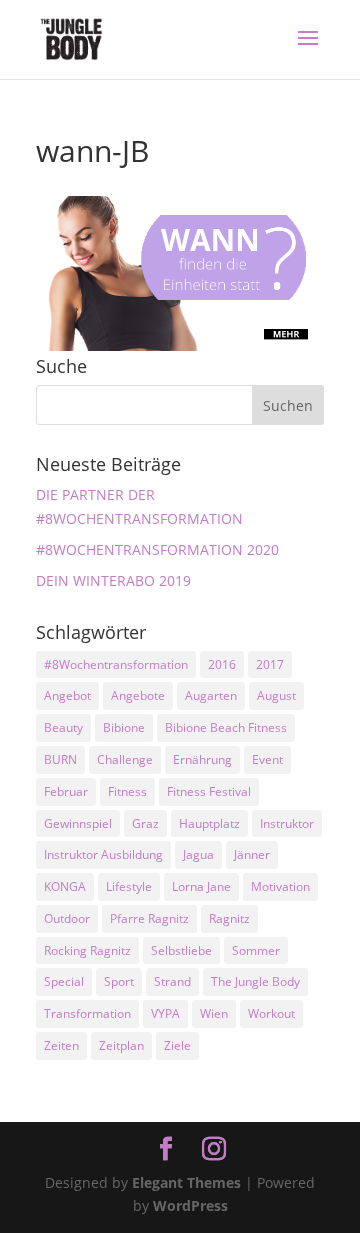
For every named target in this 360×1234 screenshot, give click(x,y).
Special (64, 981)
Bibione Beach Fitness (226, 727)
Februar (66, 791)
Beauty (63, 727)
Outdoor (67, 918)
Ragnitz (229, 918)
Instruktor (287, 823)
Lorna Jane (201, 886)
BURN (60, 759)
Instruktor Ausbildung (103, 854)
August (276, 695)
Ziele (177, 1045)
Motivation (280, 886)
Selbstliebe (181, 950)
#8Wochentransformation (116, 664)
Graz (145, 823)
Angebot (67, 695)
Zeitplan (121, 1045)
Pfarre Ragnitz (149, 918)
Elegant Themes (186, 1182)
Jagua (198, 854)
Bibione (124, 727)
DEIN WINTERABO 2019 (113, 580)
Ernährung (202, 759)
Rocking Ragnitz (87, 950)
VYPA (165, 1013)
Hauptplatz (209, 823)
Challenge (125, 759)
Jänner (252, 854)
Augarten (211, 695)
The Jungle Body (255, 981)
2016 (222, 664)
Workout (271, 1013)
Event (267, 759)
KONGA (65, 886)
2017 (270, 664)
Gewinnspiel (78, 823)
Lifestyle (129, 886)
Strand (172, 981)
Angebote (138, 695)
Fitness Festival (209, 791)
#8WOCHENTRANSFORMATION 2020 (157, 549)
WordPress (190, 1205)
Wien (214, 1013)
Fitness (127, 791)
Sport (119, 981)
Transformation (87, 1013)
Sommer (256, 950)
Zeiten (61, 1045)
